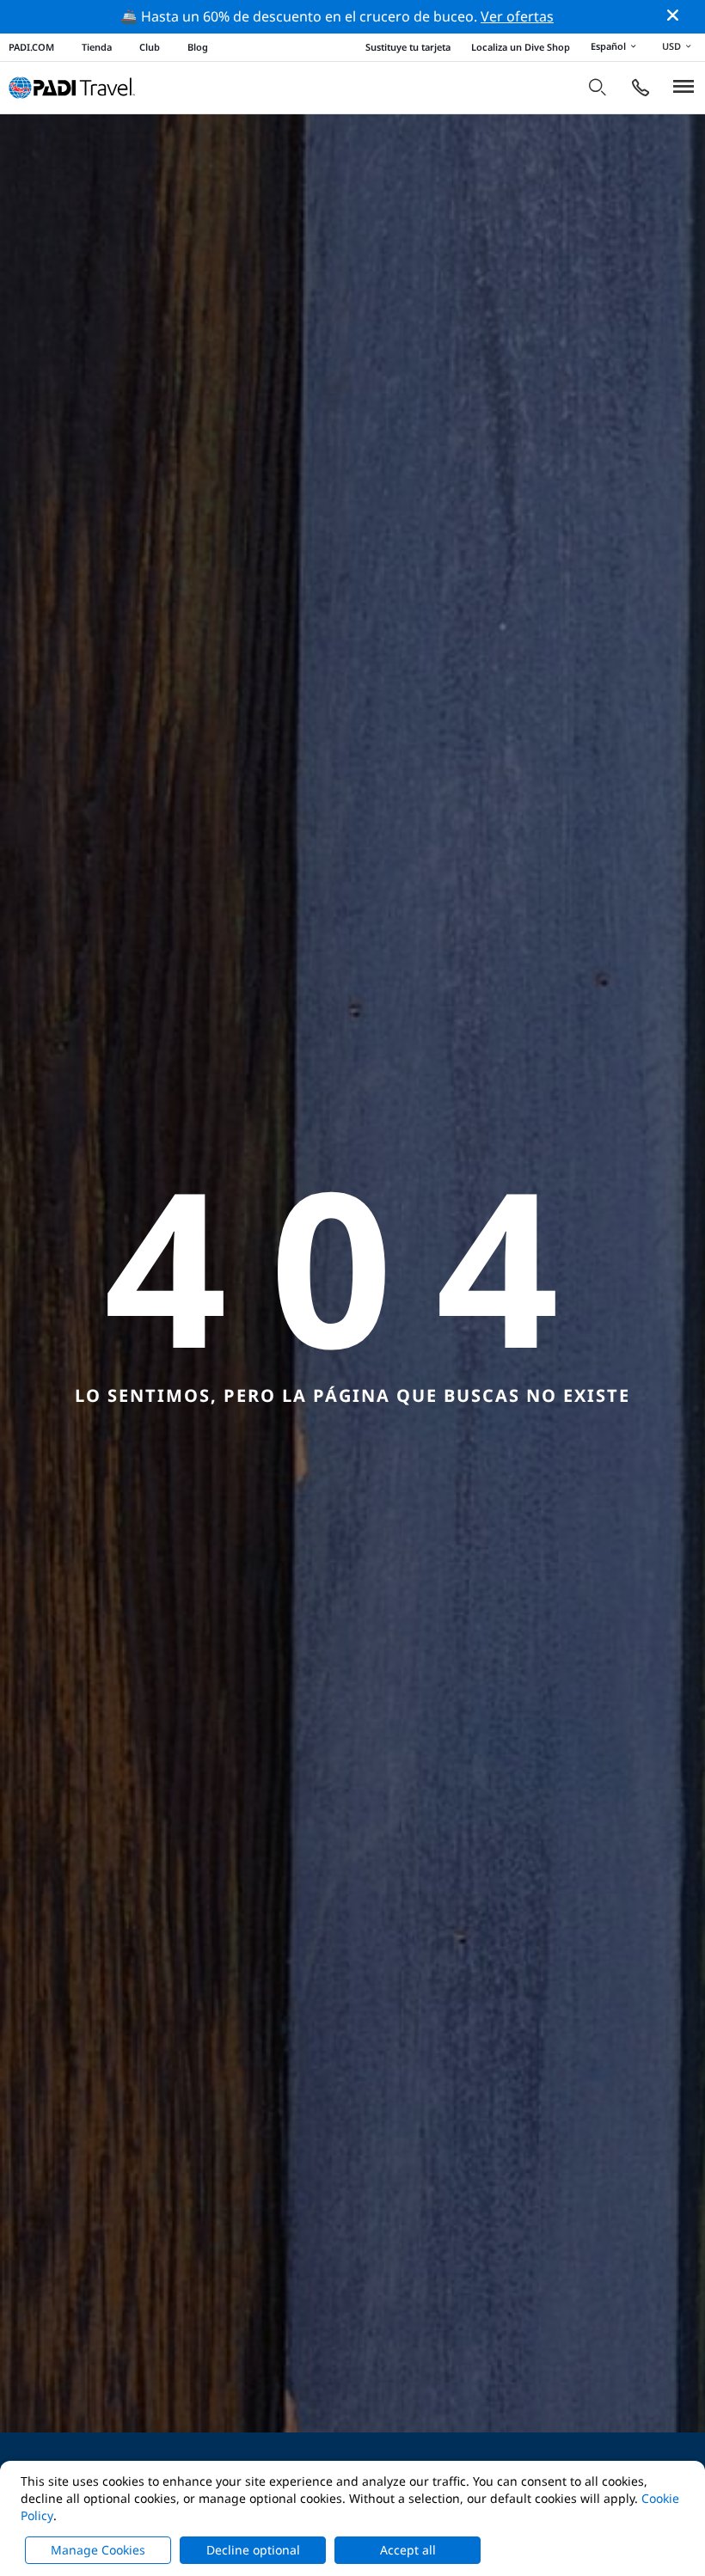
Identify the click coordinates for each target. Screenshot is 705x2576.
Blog (198, 47)
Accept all (408, 2550)
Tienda (97, 47)
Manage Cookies (98, 2550)
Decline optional (253, 2550)
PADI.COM (31, 47)
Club (150, 47)
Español (608, 46)
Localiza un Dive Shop (521, 47)
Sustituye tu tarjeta (408, 47)
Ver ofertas (517, 16)
